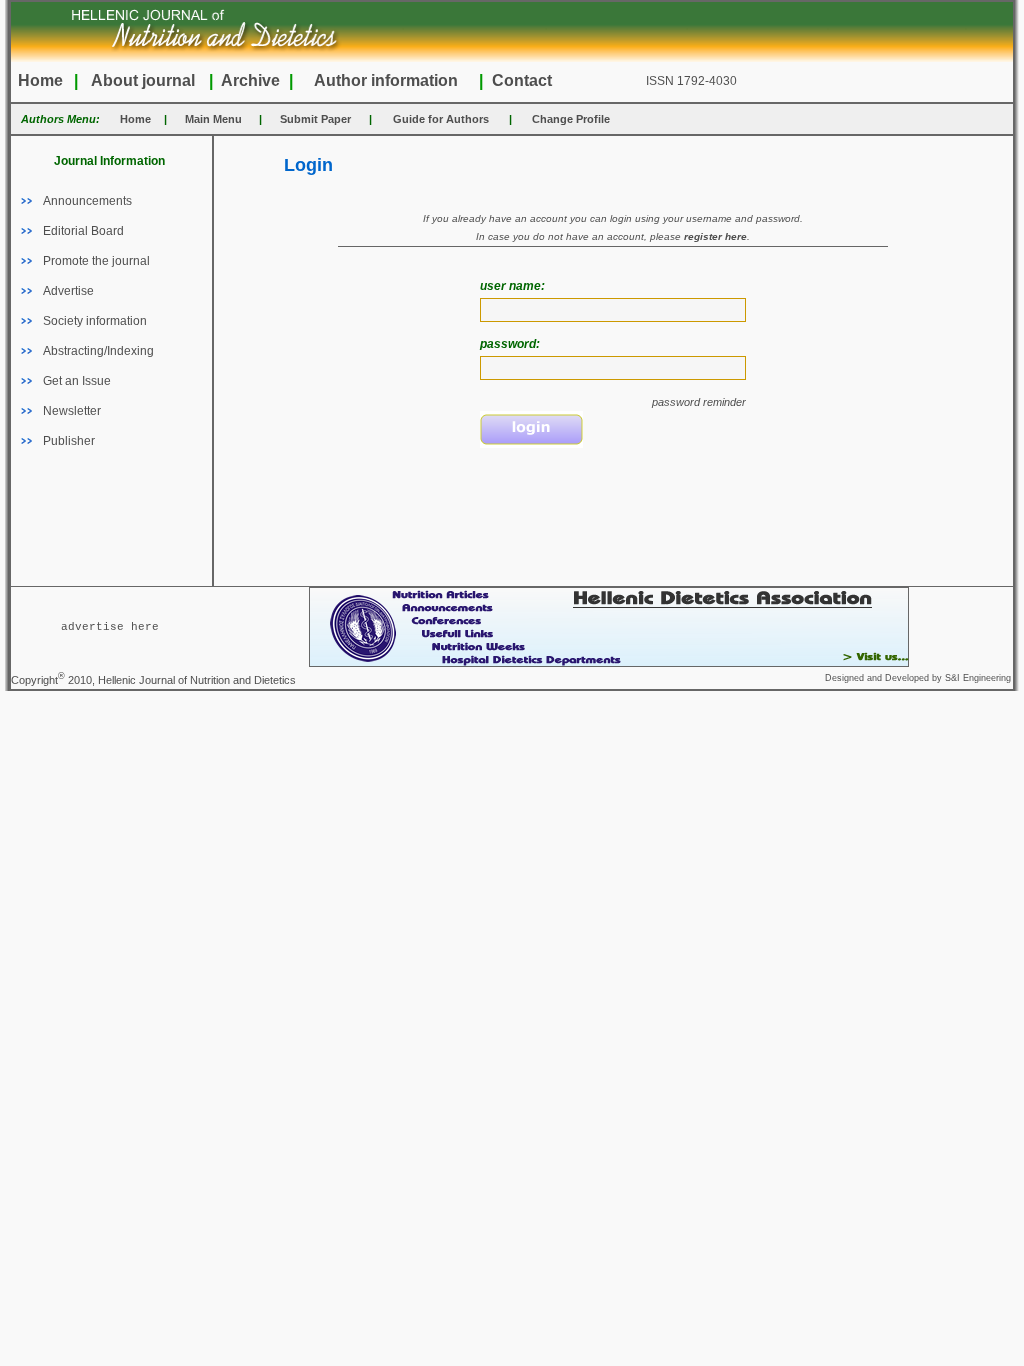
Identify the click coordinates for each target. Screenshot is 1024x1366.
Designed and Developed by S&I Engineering (918, 678)
